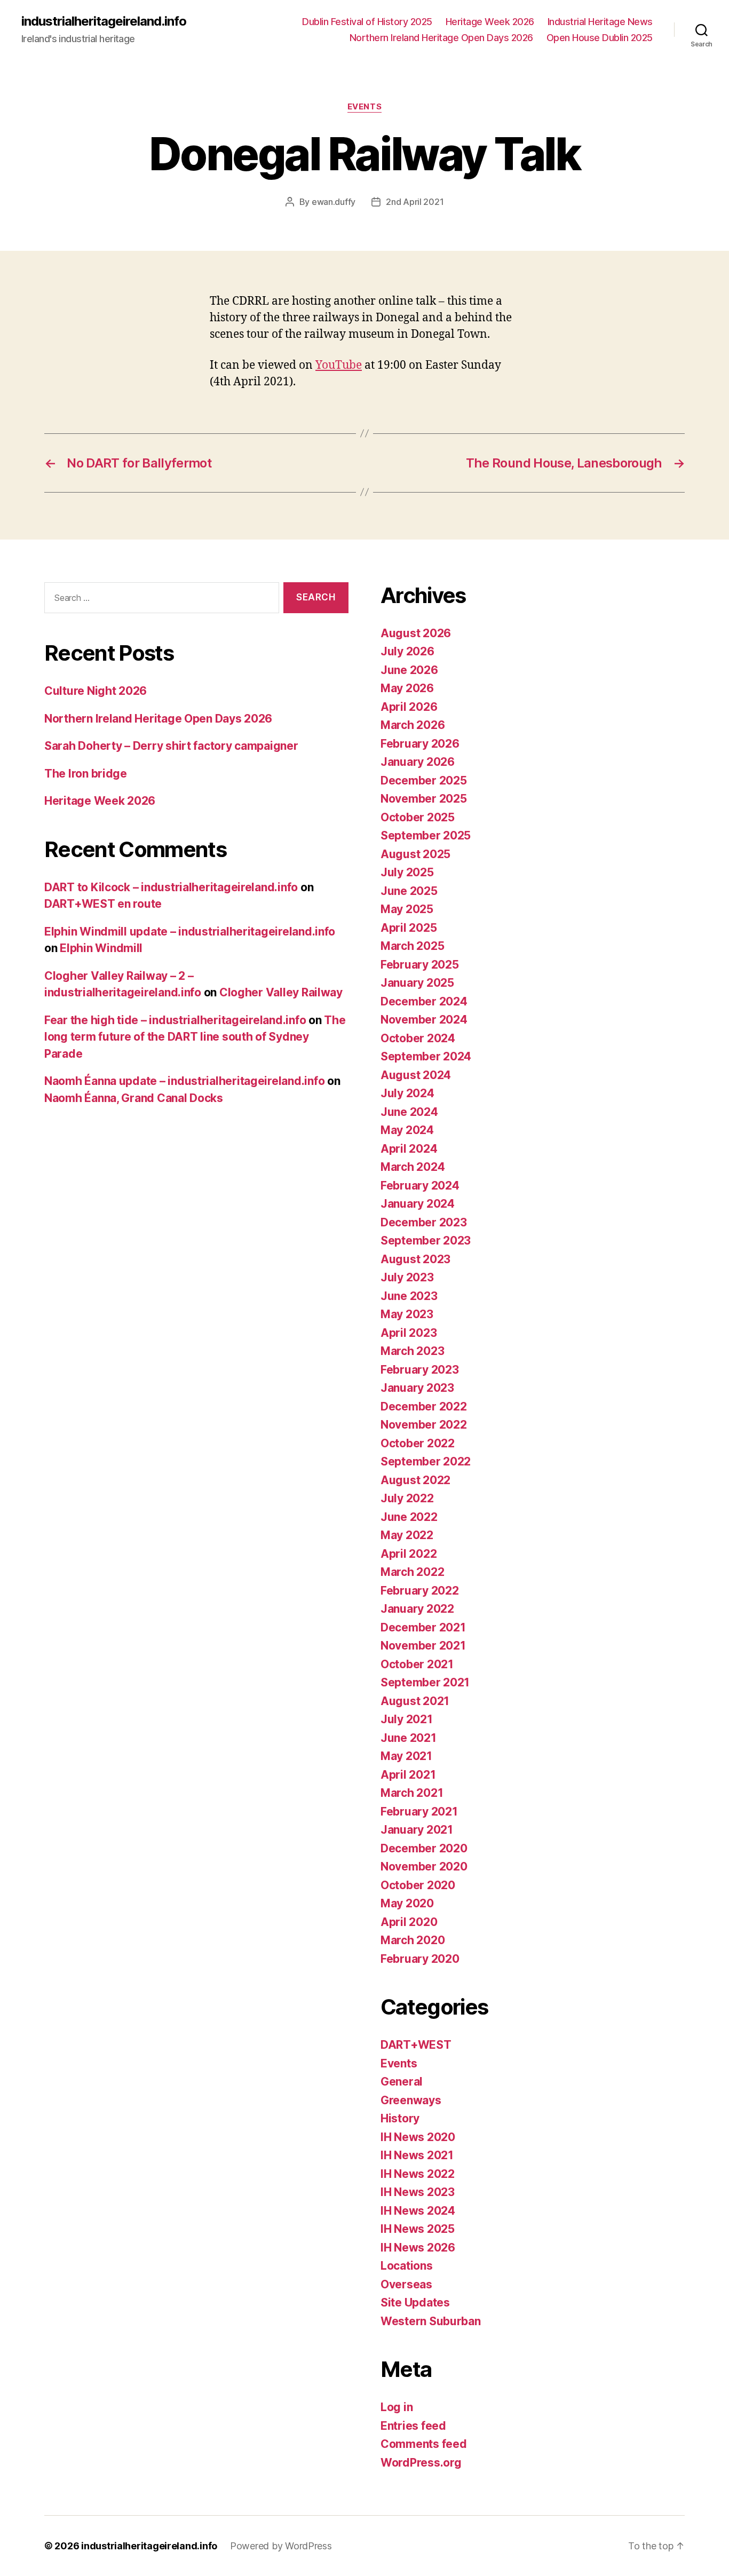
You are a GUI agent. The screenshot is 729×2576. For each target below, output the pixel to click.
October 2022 (418, 1443)
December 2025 (424, 780)
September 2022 (426, 1461)
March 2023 (412, 1351)
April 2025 (409, 928)
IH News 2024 (418, 2211)
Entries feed (413, 2426)
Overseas (406, 2284)
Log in (397, 2407)
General (402, 2082)
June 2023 (409, 1296)
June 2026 (409, 670)
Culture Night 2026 (96, 691)
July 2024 (407, 1093)
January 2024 (418, 1204)
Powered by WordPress (281, 2546)
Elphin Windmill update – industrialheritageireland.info (190, 932)
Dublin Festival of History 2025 (367, 22)
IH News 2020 (418, 2137)
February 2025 (420, 965)
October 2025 (418, 817)
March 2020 (413, 1940)
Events (364, 107)
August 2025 (415, 854)
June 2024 (409, 1112)
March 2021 (412, 1793)
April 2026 (409, 707)
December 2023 (424, 1222)
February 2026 (420, 744)
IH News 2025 (418, 2229)
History (400, 2118)
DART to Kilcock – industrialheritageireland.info (171, 887)
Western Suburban (431, 2321)
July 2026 (407, 651)
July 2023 (407, 1277)
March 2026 (413, 725)
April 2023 (409, 1333)
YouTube (339, 365)
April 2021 (408, 1775)
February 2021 (419, 1812)
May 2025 (407, 909)
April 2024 (409, 1149)
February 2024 (420, 1186)
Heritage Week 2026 (490, 22)
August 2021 (415, 1701)
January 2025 (417, 983)
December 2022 (424, 1406)
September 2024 (426, 1056)
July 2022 (407, 1498)
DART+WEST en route (103, 904)
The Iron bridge (86, 774)
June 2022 (409, 1517)
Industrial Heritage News (600, 22)
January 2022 (417, 1609)
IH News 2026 (418, 2248)
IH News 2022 (418, 2174)
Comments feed (424, 2444)
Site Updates (415, 2302)
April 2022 (409, 1554)
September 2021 (425, 1682)
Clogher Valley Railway (281, 992)
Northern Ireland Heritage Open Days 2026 (441, 38)
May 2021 (406, 1756)
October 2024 (418, 1038)
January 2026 (418, 762)
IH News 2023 (418, 2192)
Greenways (411, 2100)
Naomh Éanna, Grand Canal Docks (134, 1098)
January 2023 (417, 1388)
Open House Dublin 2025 (600, 38)
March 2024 (413, 1167)
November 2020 (424, 1866)
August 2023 (415, 1259)
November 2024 (424, 1020)
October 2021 (417, 1664)
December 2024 (424, 1001)
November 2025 (424, 799)
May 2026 (407, 688)
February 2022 (420, 1591)
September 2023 (426, 1241)
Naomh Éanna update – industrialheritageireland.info (184, 1081)
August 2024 (416, 1075)
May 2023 (407, 1314)
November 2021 (423, 1646)
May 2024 (407, 1130)
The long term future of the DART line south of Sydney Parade (195, 1037)
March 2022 (412, 1572)
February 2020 (420, 1959)
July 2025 (407, 872)
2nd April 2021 (415, 202)
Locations (407, 2266)
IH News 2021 (417, 2155)
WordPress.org (421, 2463)
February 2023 (420, 1370)
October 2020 (418, 1885)
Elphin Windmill (101, 948)
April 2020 (409, 1922)
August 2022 (415, 1480)
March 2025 (412, 946)
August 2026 (416, 633)
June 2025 (409, 891)
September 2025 (426, 835)
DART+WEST (416, 2045)
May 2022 (407, 1535)
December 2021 (423, 1627)
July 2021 (407, 1719)
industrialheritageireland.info (104, 21)
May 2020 (407, 1903)
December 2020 (424, 1848)
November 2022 (424, 1425)
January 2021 (417, 1830)
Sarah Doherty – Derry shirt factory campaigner (171, 746)
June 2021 (409, 1738)
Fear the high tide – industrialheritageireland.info (175, 1020)
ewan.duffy (334, 202)
